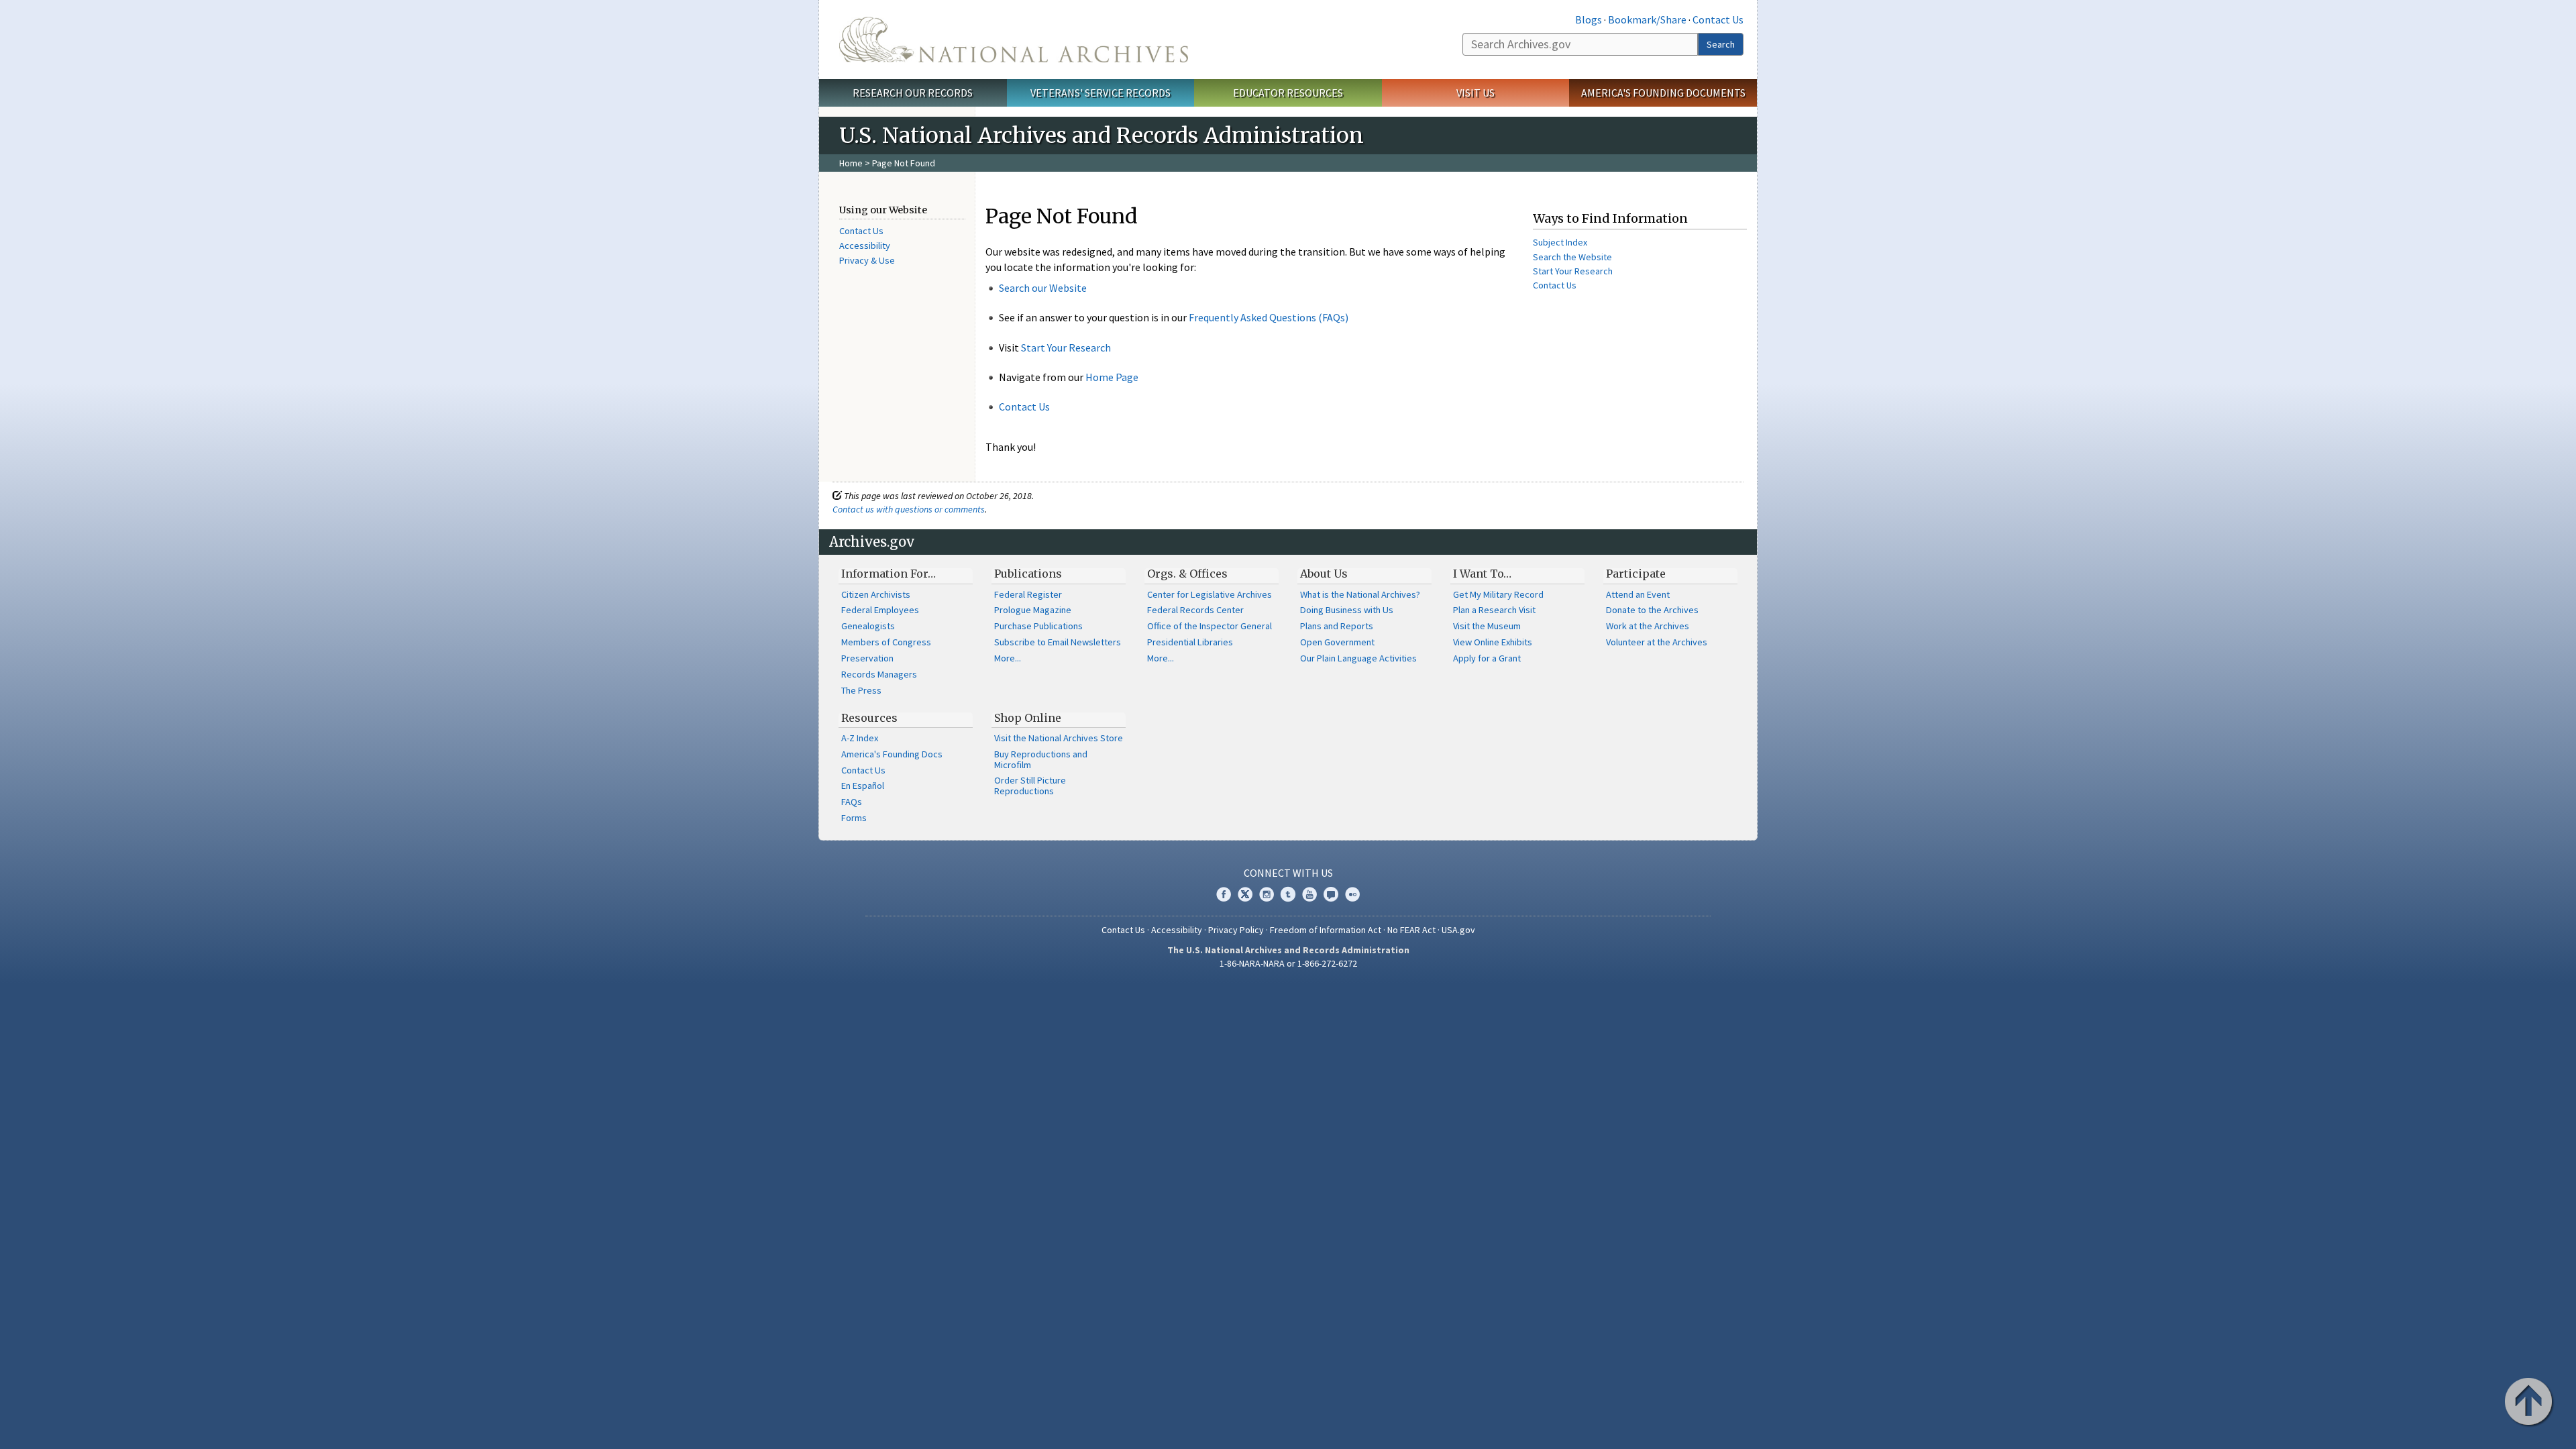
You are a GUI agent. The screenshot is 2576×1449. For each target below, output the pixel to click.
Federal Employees (880, 610)
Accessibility (865, 246)
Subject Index (1560, 242)
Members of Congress (886, 642)
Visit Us (1475, 93)
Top (2530, 1403)
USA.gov (1458, 930)
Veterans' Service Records (1101, 93)
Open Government (1337, 642)
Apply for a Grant (1487, 658)
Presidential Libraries (1190, 642)
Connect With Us (1288, 873)
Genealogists (868, 626)
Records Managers (879, 674)
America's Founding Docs (892, 754)
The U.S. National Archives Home (1014, 40)
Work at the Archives (1648, 626)
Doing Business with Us (1347, 610)
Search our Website (1043, 288)
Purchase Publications (1038, 626)
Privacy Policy (1236, 930)
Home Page (1112, 377)
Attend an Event (1638, 594)
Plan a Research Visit (1494, 610)
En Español (863, 786)
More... (1008, 658)
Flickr (1352, 894)
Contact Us (1718, 19)
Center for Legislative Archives (1210, 594)
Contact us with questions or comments (909, 509)
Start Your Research (1066, 347)
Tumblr (1288, 894)
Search (1721, 44)
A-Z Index (860, 738)
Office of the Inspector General (1210, 626)
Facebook (1224, 894)
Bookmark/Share (1647, 19)
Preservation (867, 658)
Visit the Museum (1487, 626)
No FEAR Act (1411, 930)
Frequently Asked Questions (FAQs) (1269, 317)
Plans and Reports (1337, 626)
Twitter (1245, 894)
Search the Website (1572, 257)
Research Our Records (913, 93)
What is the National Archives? (1360, 594)
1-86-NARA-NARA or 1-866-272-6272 (1288, 963)
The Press (861, 690)
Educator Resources (1288, 93)
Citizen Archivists (876, 594)
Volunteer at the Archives (1657, 642)
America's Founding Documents (1663, 93)
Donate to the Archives (1652, 610)
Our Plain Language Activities (1358, 658)
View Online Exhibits (1493, 642)
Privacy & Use (867, 260)
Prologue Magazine (1033, 610)
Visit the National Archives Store (1059, 738)
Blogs (1589, 19)
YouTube (1309, 894)
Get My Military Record (1498, 594)
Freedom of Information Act (1326, 930)
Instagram (1267, 894)
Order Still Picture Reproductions (1030, 786)
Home (851, 163)
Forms (854, 818)
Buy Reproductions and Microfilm (1041, 759)
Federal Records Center (1195, 610)
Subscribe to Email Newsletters (1058, 642)
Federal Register (1028, 594)
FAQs (852, 802)
